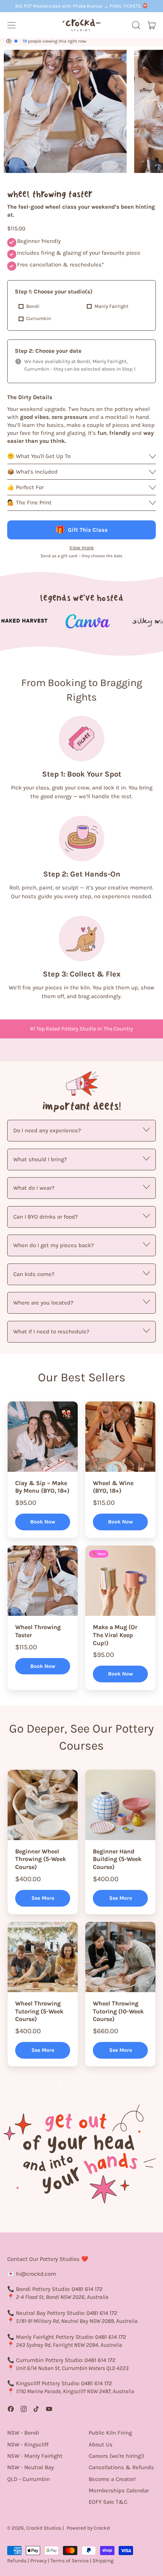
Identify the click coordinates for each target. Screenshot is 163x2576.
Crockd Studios (44, 2528)
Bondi (33, 306)
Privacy (38, 2561)
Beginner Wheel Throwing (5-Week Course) (41, 1859)
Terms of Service (70, 2561)
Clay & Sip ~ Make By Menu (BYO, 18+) (42, 1487)
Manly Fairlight (111, 306)
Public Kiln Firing (110, 2433)
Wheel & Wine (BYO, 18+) (113, 1487)
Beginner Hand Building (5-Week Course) (117, 1859)
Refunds (17, 2561)
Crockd (102, 2528)
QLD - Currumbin (29, 2479)
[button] (136, 25)
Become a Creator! (112, 2479)
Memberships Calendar (119, 2490)
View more (81, 548)
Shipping (103, 2561)
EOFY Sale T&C (108, 2502)
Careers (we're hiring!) (116, 2456)
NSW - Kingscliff (28, 2444)
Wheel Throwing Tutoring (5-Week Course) (39, 2011)
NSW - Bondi (23, 2433)
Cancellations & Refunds (121, 2467)
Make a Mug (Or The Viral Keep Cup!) (115, 1635)
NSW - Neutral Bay (31, 2467)
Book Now (43, 1522)
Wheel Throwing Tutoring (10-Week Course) (118, 2011)
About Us (101, 2444)
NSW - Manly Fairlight (35, 2456)
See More (43, 1898)
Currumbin (39, 318)
